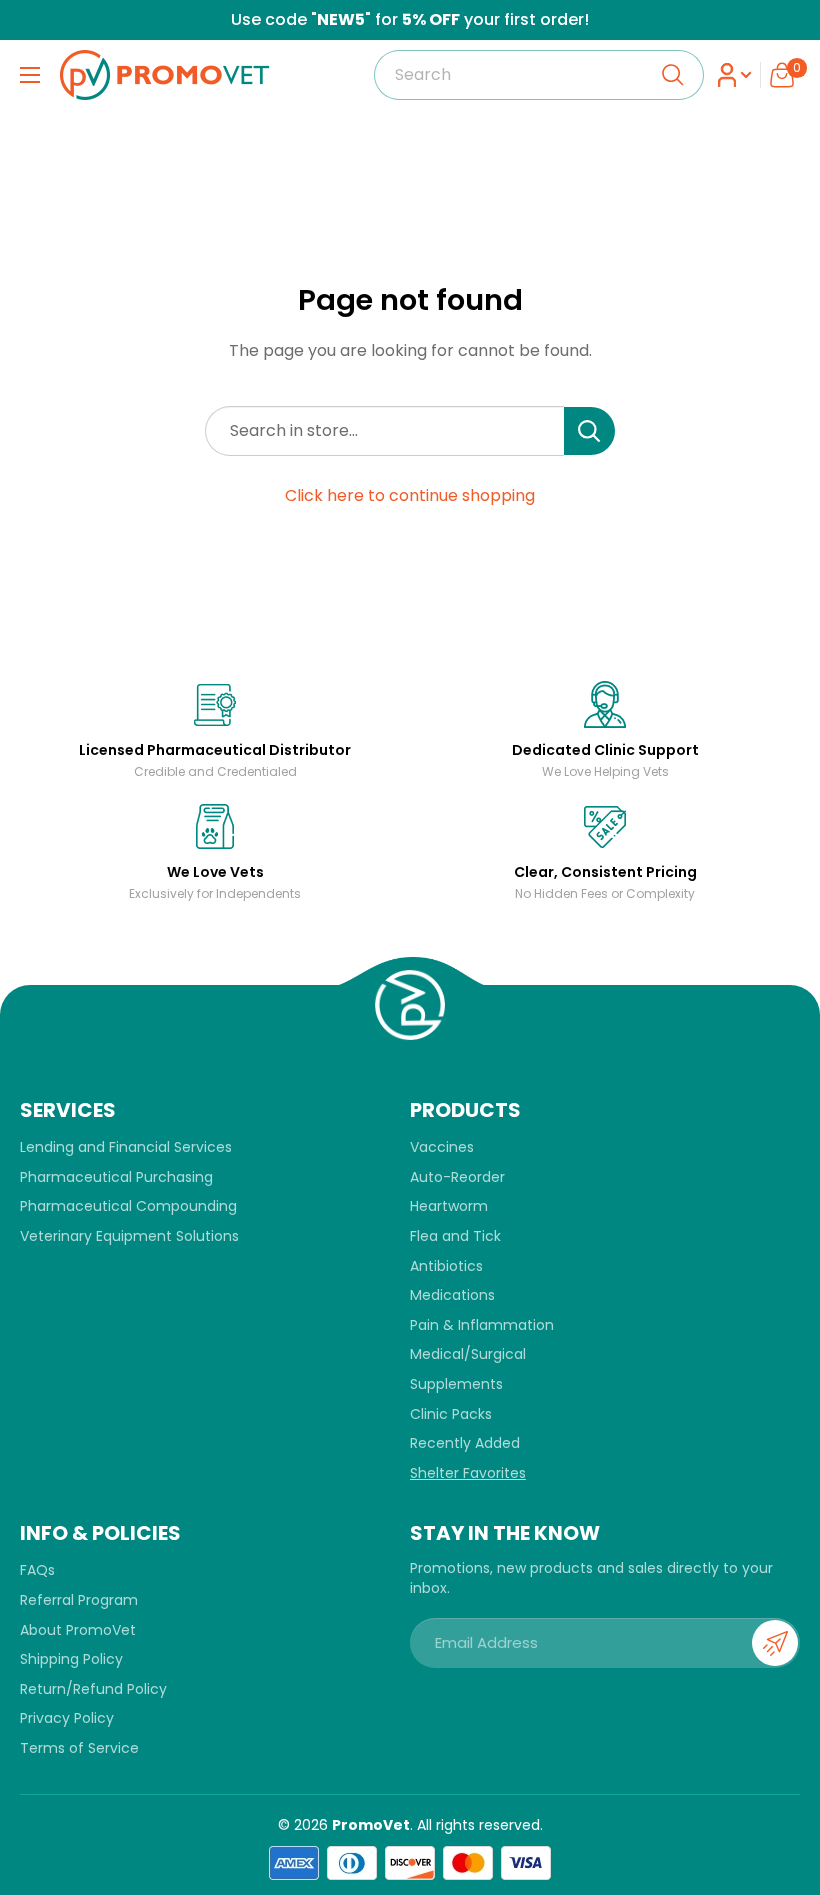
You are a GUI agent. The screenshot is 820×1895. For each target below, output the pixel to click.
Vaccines (442, 1147)
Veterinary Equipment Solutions (129, 1236)
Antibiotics (446, 1266)
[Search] (673, 75)
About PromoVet (78, 1630)
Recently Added (465, 1443)
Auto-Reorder (457, 1177)
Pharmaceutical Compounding (128, 1206)
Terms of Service (79, 1748)
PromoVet (371, 1825)
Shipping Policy (71, 1659)
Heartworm (449, 1206)
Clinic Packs (451, 1414)
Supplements (456, 1384)
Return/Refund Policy (93, 1689)
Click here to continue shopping (410, 495)
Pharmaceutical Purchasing (116, 1177)
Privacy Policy (67, 1718)
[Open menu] (30, 75)
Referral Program (79, 1600)
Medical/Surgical (468, 1354)
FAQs (37, 1570)
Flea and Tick (455, 1236)
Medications (452, 1295)
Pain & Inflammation (482, 1325)
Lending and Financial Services (126, 1147)
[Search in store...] (589, 431)
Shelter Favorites (468, 1473)
